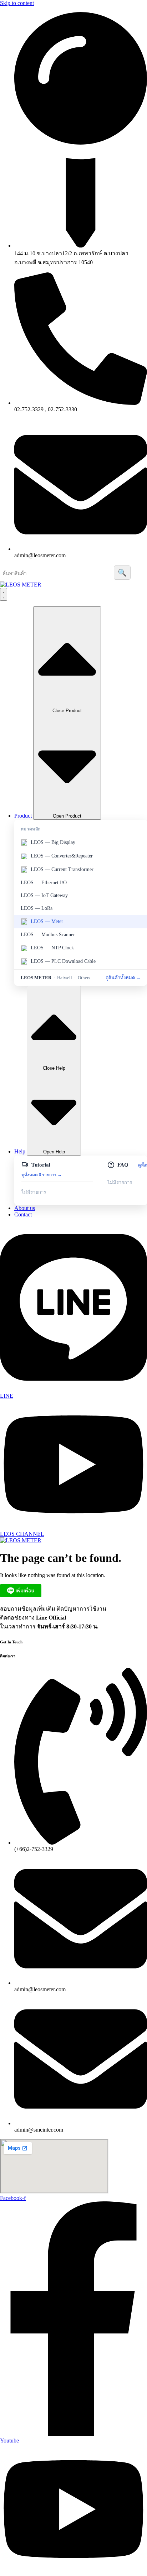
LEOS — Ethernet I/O (44, 883)
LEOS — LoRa (37, 908)
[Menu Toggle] (4, 594)
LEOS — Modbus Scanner (48, 935)
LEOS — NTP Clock (52, 948)
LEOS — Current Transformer (62, 869)
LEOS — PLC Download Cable (63, 961)
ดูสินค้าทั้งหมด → (123, 978)
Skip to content (17, 3)
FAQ (123, 1165)
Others (84, 978)
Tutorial (41, 1165)
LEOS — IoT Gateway (44, 895)
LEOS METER (36, 978)
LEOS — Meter (47, 921)
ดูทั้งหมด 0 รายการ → (42, 1175)
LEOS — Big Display (53, 842)
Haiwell (65, 978)
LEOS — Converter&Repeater (62, 856)
